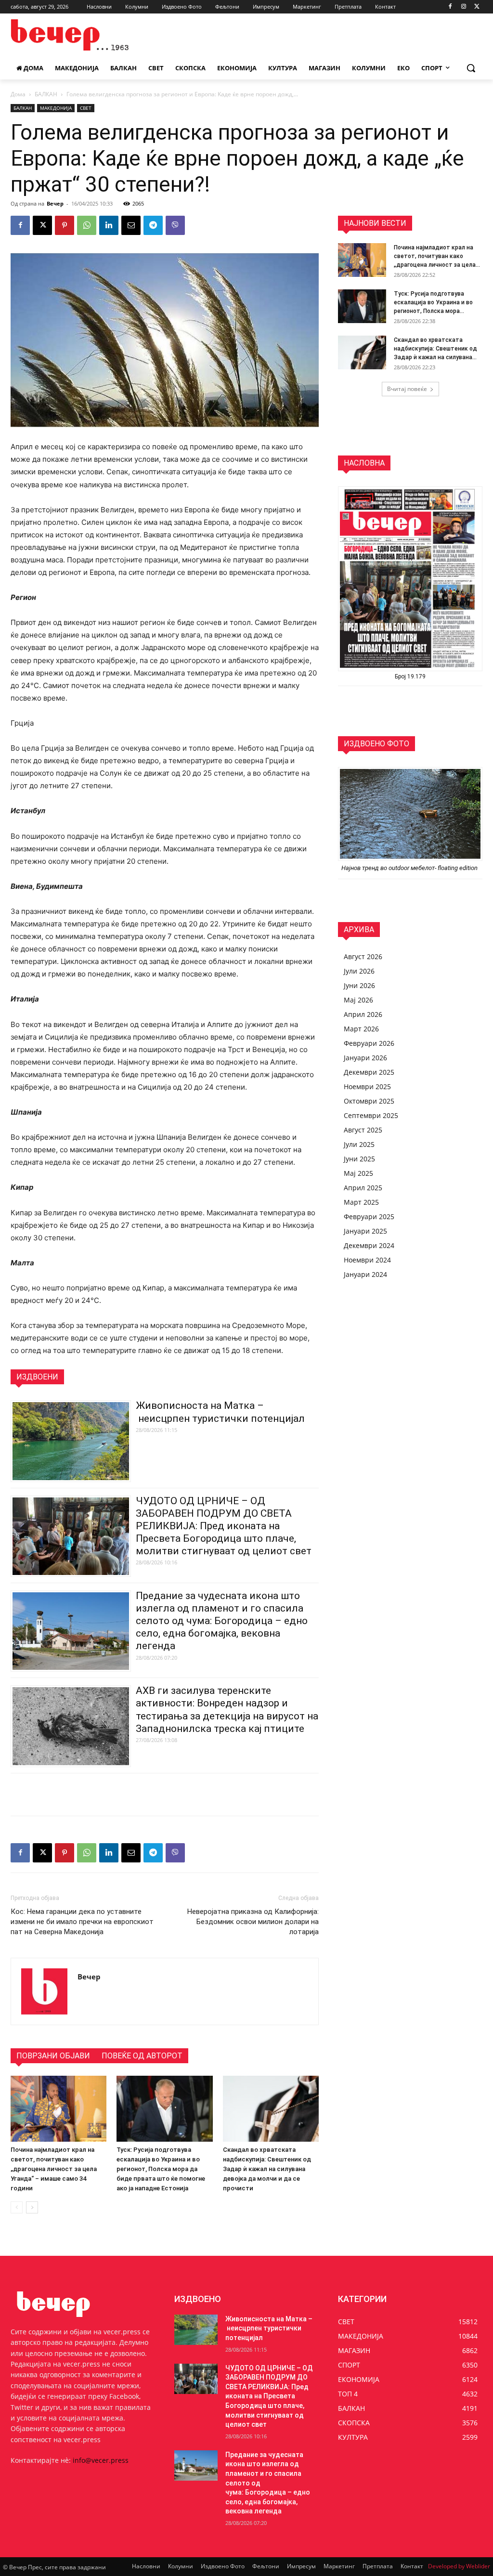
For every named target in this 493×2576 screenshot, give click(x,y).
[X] (477, 7)
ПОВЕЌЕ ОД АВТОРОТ (142, 2056)
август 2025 (363, 1130)
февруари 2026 (369, 1043)
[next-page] (32, 2207)
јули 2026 (359, 971)
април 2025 (363, 1188)
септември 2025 (371, 1115)
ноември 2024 (367, 1260)
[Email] (131, 225)
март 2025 (361, 1202)
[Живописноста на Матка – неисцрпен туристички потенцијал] (196, 2330)
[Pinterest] (65, 225)
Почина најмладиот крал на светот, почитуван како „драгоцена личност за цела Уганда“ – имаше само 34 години (54, 2169)
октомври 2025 (369, 1101)
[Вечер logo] (67, 35)
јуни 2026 (359, 985)
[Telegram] (153, 225)
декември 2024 (369, 1245)
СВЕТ (86, 108)
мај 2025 (358, 1173)
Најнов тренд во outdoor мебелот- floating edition (410, 868)
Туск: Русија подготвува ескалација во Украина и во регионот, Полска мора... (433, 302)
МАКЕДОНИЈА (56, 108)
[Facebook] (450, 7)
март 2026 (361, 1029)
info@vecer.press (101, 2460)
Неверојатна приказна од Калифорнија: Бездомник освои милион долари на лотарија (253, 1922)
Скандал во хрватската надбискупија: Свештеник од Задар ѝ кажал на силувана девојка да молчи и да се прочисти (267, 2169)
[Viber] (175, 225)
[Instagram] (463, 7)
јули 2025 (359, 1144)
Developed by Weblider (459, 2566)
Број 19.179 (410, 677)
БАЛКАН (46, 94)
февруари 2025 (369, 1216)
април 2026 (363, 1014)
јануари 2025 (365, 1231)
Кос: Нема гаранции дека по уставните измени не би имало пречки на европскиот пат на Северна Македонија (82, 1922)
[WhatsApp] (87, 225)
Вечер (55, 203)
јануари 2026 (365, 1058)
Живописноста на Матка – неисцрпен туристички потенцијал (269, 2328)
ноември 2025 (367, 1086)
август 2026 (363, 956)
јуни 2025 (359, 1159)
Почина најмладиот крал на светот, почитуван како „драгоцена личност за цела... (437, 256)
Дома (18, 94)
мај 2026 (358, 1000)
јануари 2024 (365, 1274)
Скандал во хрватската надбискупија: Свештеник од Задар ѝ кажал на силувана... (435, 349)
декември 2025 (369, 1072)
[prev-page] (17, 2207)
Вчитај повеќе (407, 389)
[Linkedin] (109, 225)
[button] (471, 68)
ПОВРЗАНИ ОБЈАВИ (53, 2056)
